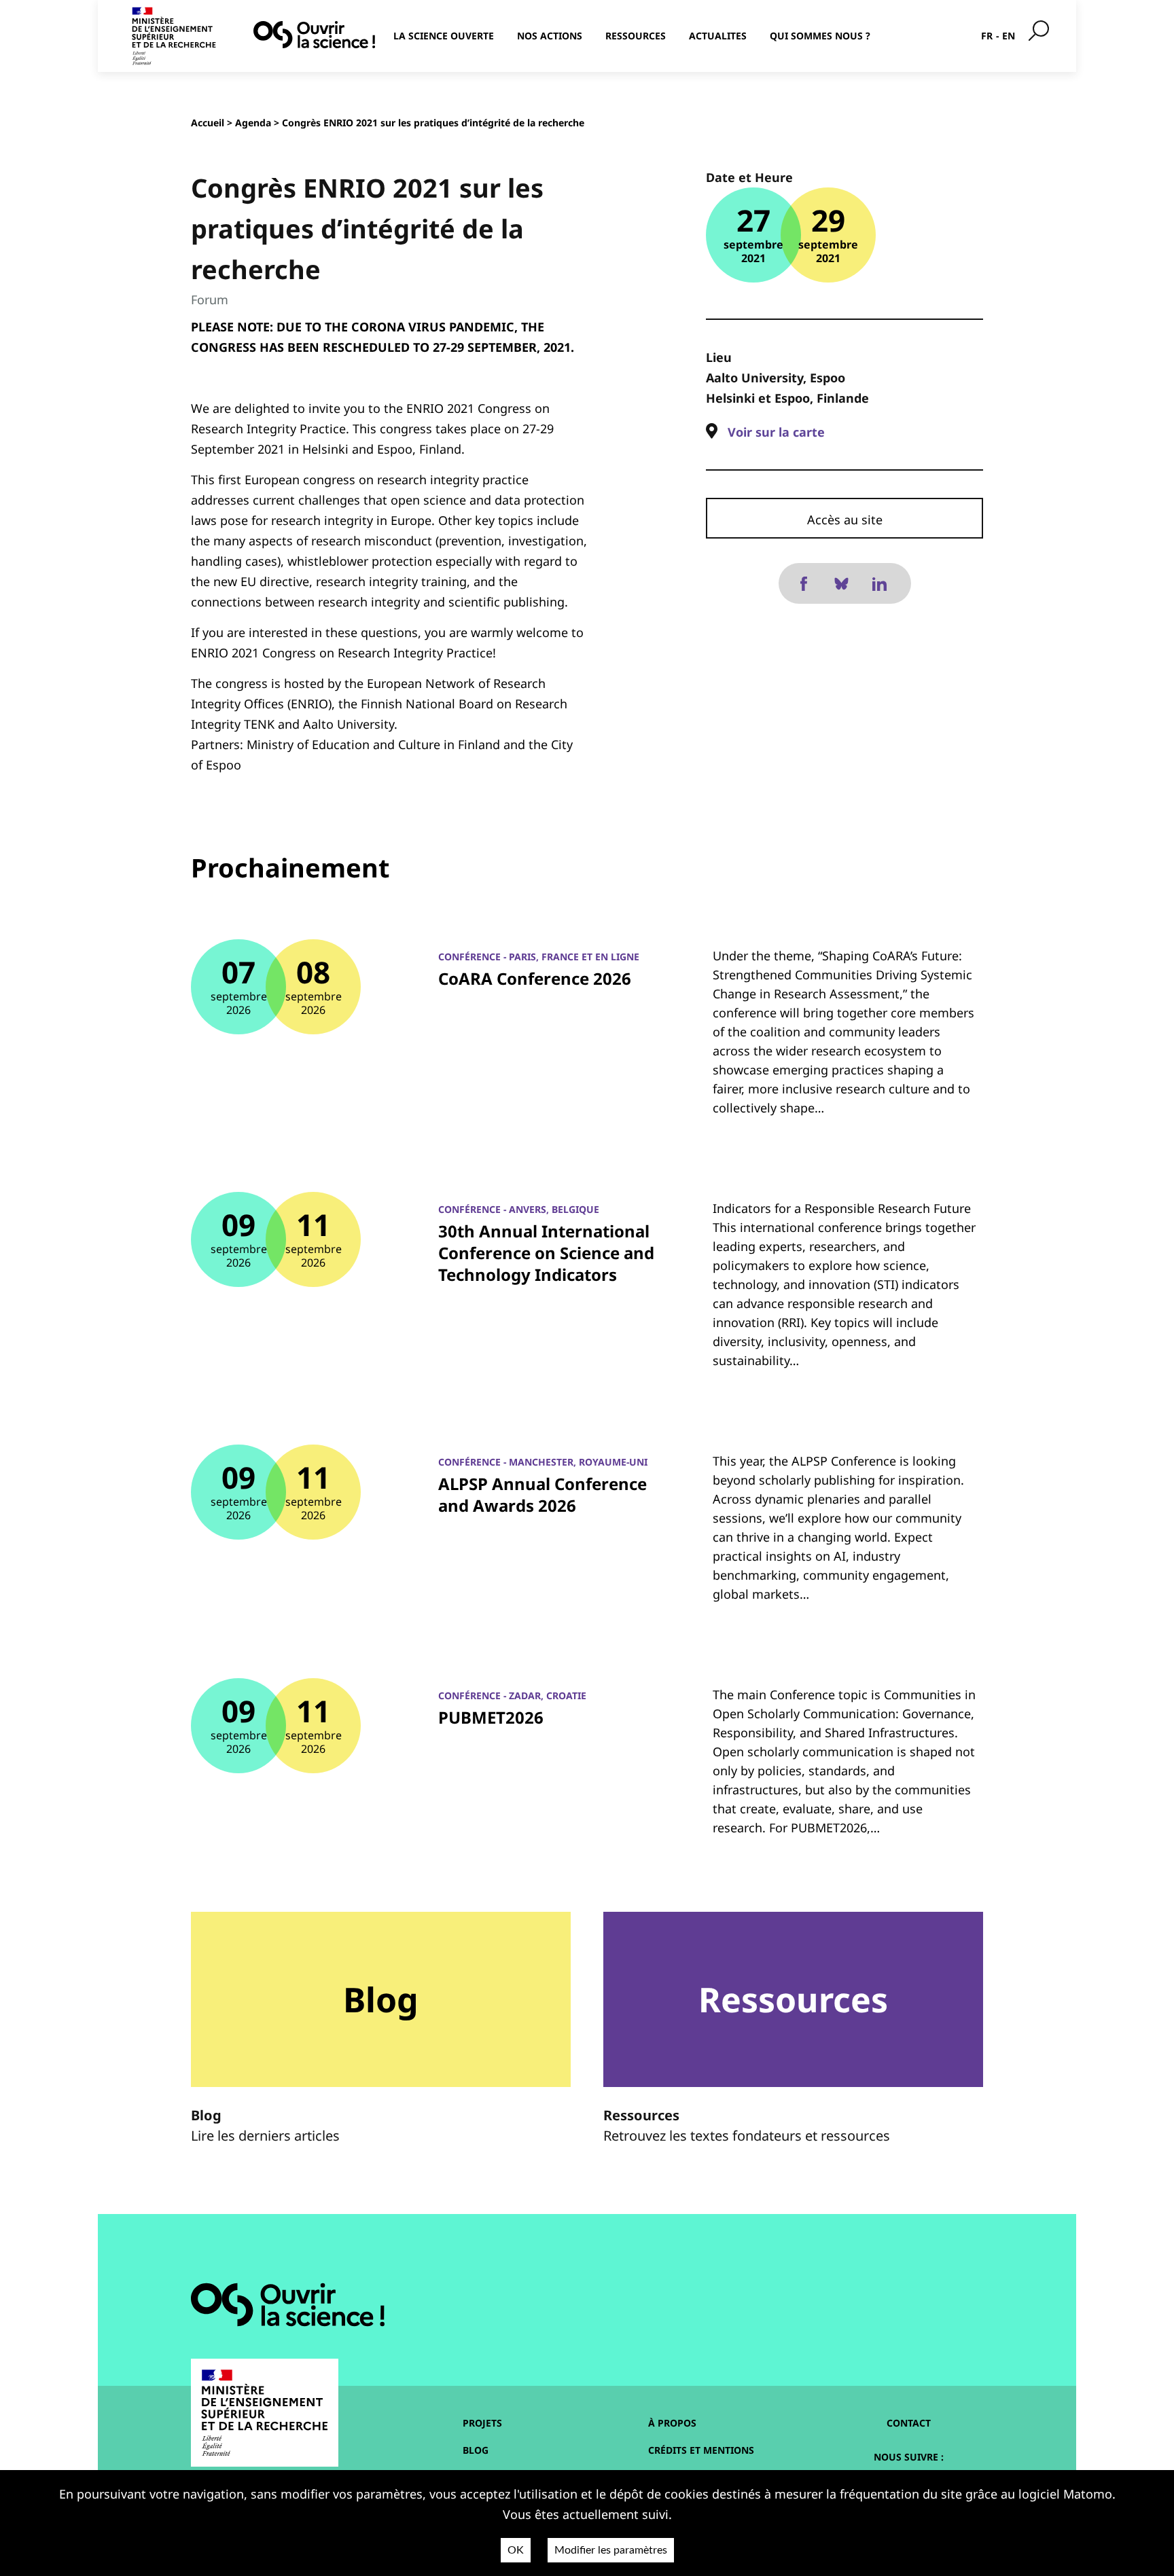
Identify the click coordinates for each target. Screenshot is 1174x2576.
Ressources (636, 36)
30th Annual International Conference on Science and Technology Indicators (546, 1253)
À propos (672, 2423)
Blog (476, 2450)
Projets (482, 2423)
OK (516, 2550)
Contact (909, 2423)
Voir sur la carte (776, 432)
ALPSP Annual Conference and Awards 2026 (542, 1494)
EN (1009, 36)
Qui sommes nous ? (820, 36)
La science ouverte (444, 36)
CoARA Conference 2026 (535, 978)
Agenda (253, 123)
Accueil (208, 123)
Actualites (718, 36)
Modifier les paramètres (611, 2550)
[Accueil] (314, 35)
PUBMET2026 (491, 1717)
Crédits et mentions (701, 2450)
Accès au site (845, 520)
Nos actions (550, 36)
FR (987, 36)
